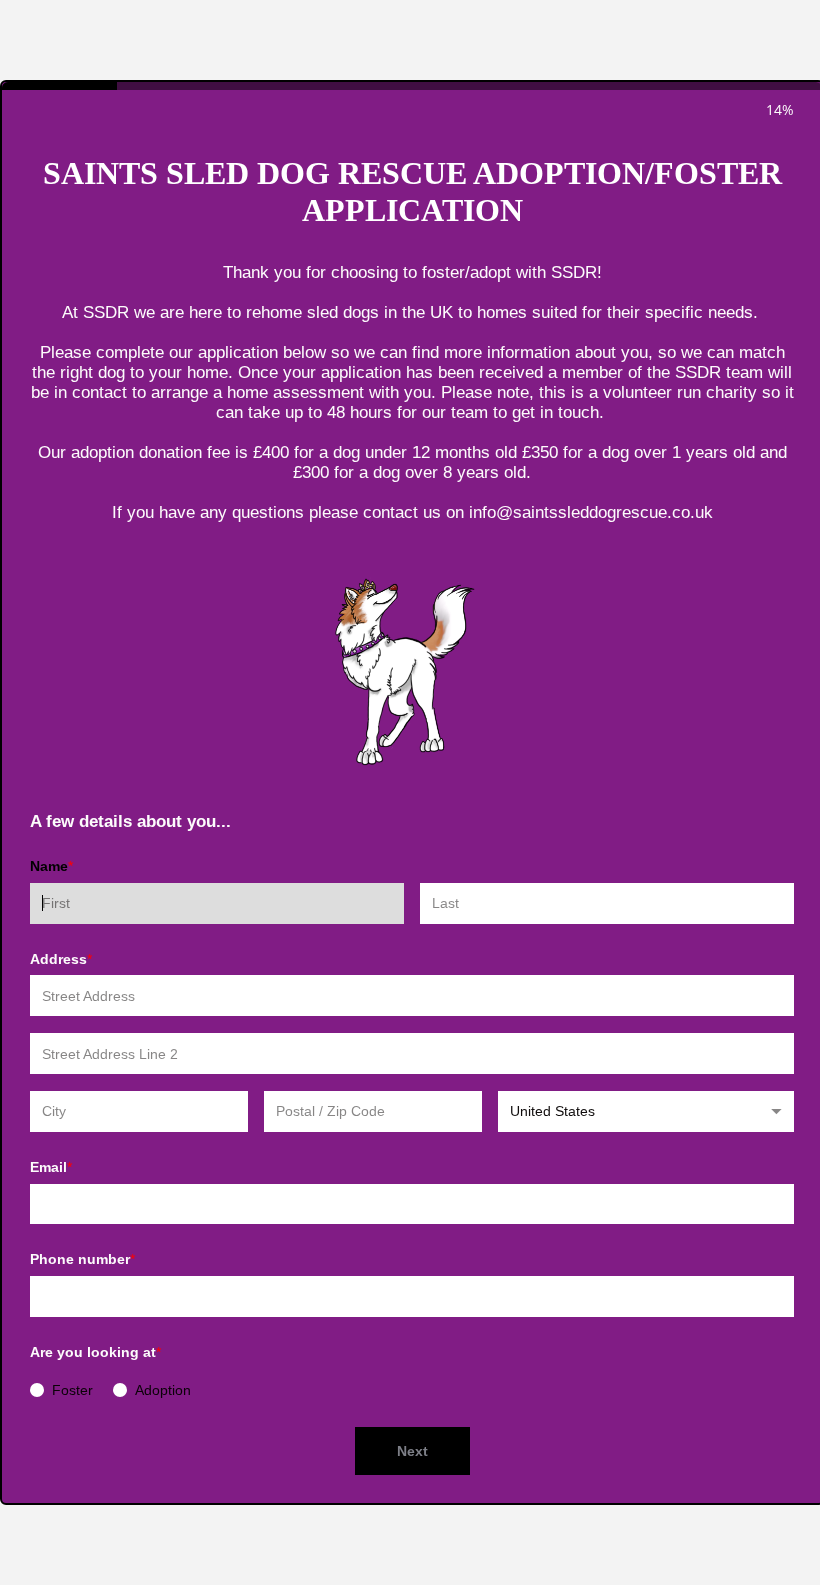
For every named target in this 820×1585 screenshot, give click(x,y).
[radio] (37, 1390)
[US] (646, 1111)
